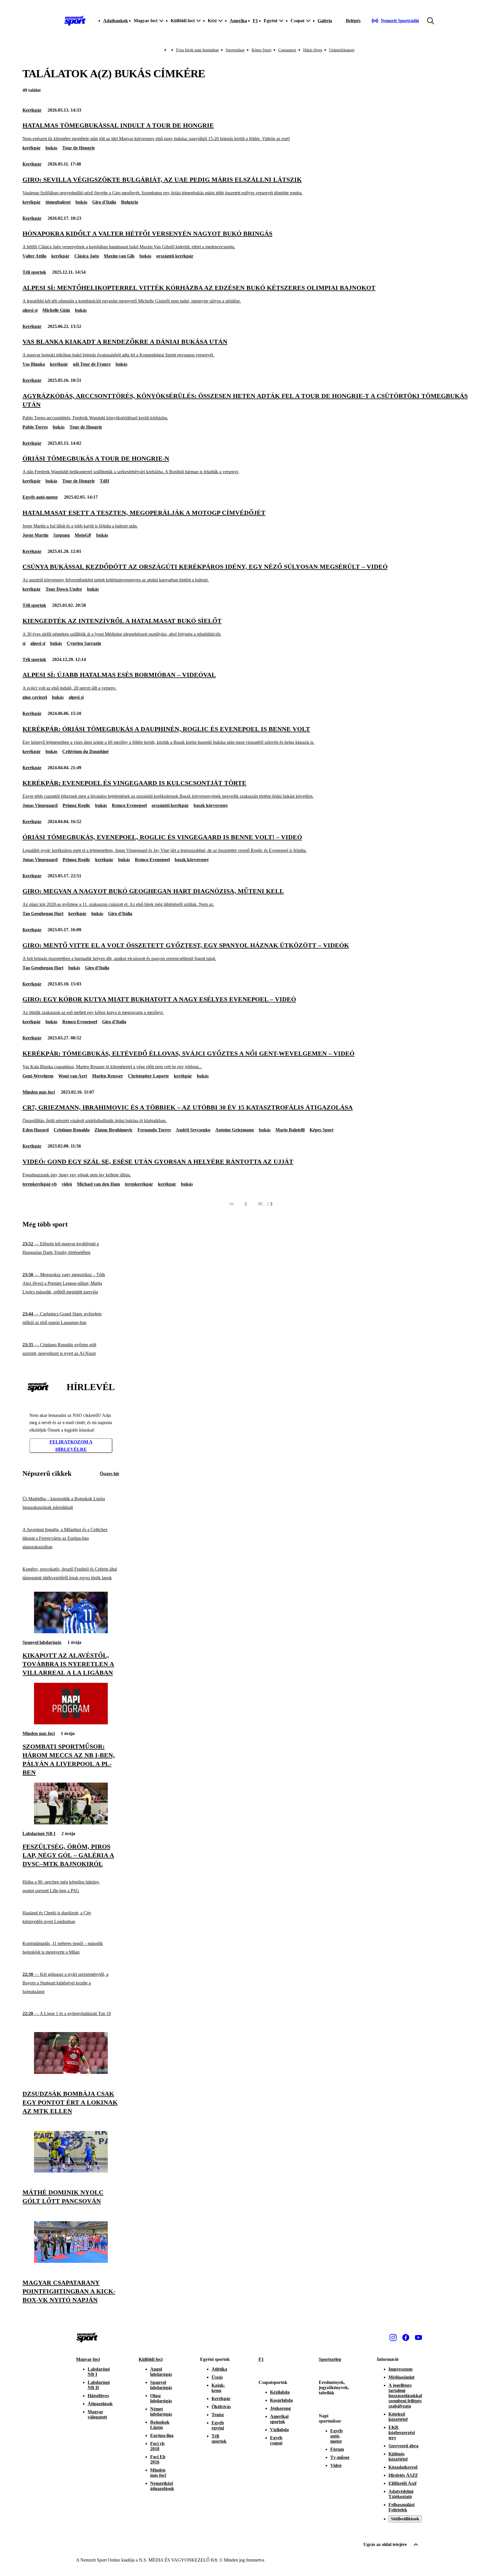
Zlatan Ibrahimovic (114, 1130)
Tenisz (218, 2415)
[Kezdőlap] (75, 21)
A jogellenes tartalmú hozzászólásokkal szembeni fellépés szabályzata (405, 2396)
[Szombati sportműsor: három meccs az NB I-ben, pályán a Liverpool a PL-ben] (71, 1723)
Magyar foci (88, 2359)
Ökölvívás (221, 2407)
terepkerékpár (139, 1184)
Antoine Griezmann (235, 1130)
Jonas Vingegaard (40, 805)
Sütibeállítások (405, 2519)
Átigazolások (100, 2404)
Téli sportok (34, 272)
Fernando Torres (154, 1130)
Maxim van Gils (119, 256)
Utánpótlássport (342, 50)
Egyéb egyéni (218, 2425)
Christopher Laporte (148, 1076)
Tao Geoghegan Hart (43, 914)
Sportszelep (330, 2359)
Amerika (238, 21)
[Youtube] (418, 2337)
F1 (255, 21)
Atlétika (219, 2369)
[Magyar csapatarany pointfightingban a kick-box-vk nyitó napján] (71, 2261)
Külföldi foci (151, 2359)
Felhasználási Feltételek (401, 2507)
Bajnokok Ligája (160, 2425)
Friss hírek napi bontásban (197, 50)
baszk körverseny (211, 805)
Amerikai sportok (279, 2419)
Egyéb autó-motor (40, 497)
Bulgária (130, 202)
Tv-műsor (340, 2457)
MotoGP (83, 535)
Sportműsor (235, 50)
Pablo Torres (35, 427)
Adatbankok (116, 21)
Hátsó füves (313, 50)
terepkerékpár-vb (40, 1184)
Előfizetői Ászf (402, 2483)
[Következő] (260, 1204)
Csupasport (287, 50)
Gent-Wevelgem (38, 1076)
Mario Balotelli (290, 1130)
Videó (336, 2465)
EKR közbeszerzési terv (402, 2433)
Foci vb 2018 (157, 2446)
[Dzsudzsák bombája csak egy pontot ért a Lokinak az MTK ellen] (71, 2072)
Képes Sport (262, 50)
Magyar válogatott (97, 2414)
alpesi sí (30, 310)
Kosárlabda (281, 2400)
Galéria (325, 21)
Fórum (337, 2449)
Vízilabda (279, 2430)
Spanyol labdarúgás (42, 1642)
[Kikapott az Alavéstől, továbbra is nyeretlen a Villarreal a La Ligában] (71, 1632)
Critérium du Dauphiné (85, 751)
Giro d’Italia (120, 914)
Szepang (62, 535)
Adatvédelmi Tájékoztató (401, 2494)
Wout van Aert (73, 1076)
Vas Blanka (34, 364)
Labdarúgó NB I (39, 1834)
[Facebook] (406, 2337)
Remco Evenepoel (129, 805)
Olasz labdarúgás (161, 2398)
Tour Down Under (64, 589)
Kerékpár (32, 110)
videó (67, 1184)
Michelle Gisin (56, 310)
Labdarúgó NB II (99, 2385)
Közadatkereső (403, 2467)
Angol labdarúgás (161, 2372)
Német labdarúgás (161, 2411)
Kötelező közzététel (398, 2417)
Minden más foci (39, 1092)
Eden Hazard (36, 1130)
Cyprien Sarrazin (84, 643)
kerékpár (32, 148)
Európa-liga (162, 2435)
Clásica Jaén (87, 256)
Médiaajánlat (401, 2377)
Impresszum (400, 2369)
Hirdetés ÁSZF (403, 2475)
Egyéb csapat (276, 2440)
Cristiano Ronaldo (72, 1130)
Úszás (217, 2377)
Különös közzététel (398, 2456)
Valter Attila (34, 256)
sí (24, 643)
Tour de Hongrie (79, 148)
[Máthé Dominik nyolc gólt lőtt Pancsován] (71, 2171)
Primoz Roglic (76, 805)
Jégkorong (280, 2408)
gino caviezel (35, 697)
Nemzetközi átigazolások (162, 2486)
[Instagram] (393, 2337)
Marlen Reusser (107, 1076)
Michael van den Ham (98, 1184)
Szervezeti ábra (403, 2446)
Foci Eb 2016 (158, 2459)
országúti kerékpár (175, 256)
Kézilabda (280, 2392)
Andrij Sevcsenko (193, 1130)
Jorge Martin (35, 535)
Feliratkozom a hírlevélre (71, 1446)
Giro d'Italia (104, 202)
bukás (51, 148)
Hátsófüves (98, 2396)
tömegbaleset (58, 202)
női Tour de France (92, 364)
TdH (104, 481)
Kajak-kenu (218, 2388)
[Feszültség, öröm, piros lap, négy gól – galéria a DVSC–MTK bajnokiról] (71, 1823)
